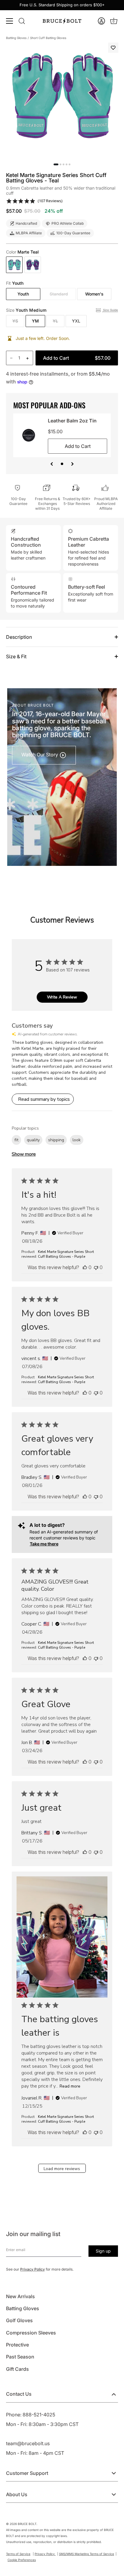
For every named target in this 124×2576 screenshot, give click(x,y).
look (77, 1140)
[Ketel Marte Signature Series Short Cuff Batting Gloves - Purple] (33, 265)
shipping (56, 1140)
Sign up (103, 2251)
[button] (102, 21)
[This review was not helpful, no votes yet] (96, 1267)
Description (19, 637)
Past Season (20, 2357)
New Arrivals (20, 2296)
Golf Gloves (19, 2320)
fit (16, 1140)
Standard (59, 294)
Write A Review (62, 997)
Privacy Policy (33, 2269)
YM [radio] (35, 321)
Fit (15, 283)
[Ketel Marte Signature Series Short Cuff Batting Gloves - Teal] (14, 265)
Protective (17, 2345)
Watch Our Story (40, 755)
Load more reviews (62, 2169)
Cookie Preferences (22, 2560)
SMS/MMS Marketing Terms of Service (87, 2554)
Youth (23, 294)
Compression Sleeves (31, 2333)
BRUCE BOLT (27, 2524)
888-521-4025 (39, 2415)
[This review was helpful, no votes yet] (85, 1267)
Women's (94, 294)
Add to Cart (77, 358)
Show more (24, 1154)
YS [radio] (15, 321)
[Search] (22, 21)
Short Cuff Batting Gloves (48, 38)
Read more (70, 2086)
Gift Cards (17, 2369)
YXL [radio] (76, 321)
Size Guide (110, 310)
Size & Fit (16, 656)
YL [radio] (55, 321)
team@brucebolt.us (28, 2443)
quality (33, 1140)
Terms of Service (18, 2554)
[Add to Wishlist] (113, 48)
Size (26, 310)
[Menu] (10, 21)
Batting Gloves (16, 38)
